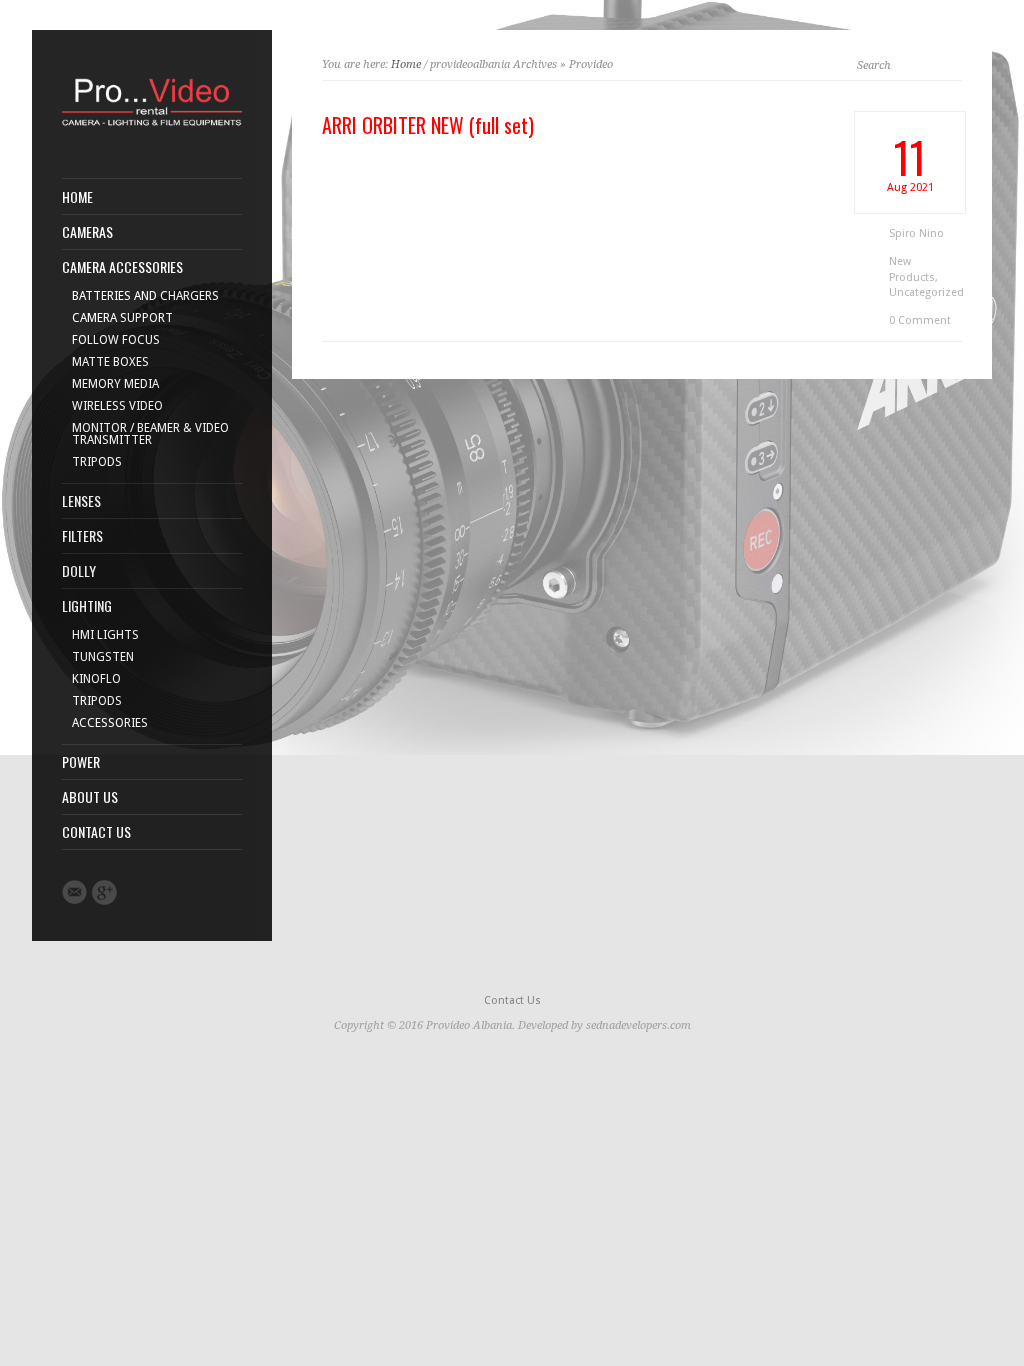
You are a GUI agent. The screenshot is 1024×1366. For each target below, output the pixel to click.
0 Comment (920, 320)
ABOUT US (90, 797)
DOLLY (79, 571)
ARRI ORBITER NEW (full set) (428, 125)
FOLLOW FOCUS (116, 340)
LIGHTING (87, 606)
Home (406, 64)
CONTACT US (96, 832)
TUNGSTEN (103, 657)
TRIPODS (97, 462)
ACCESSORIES (110, 723)
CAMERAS (87, 232)
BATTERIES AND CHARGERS (145, 296)
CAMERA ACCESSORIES (122, 267)
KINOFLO (96, 679)
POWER (81, 762)
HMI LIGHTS (105, 635)
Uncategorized (926, 292)
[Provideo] (152, 128)
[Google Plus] (104, 892)
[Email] (74, 892)
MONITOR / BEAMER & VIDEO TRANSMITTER (150, 434)
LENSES (81, 501)
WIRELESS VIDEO (117, 406)
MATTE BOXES (110, 362)
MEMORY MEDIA (115, 384)
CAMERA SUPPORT (122, 318)
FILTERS (82, 536)
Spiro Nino (916, 233)
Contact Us (512, 1000)
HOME (77, 197)
